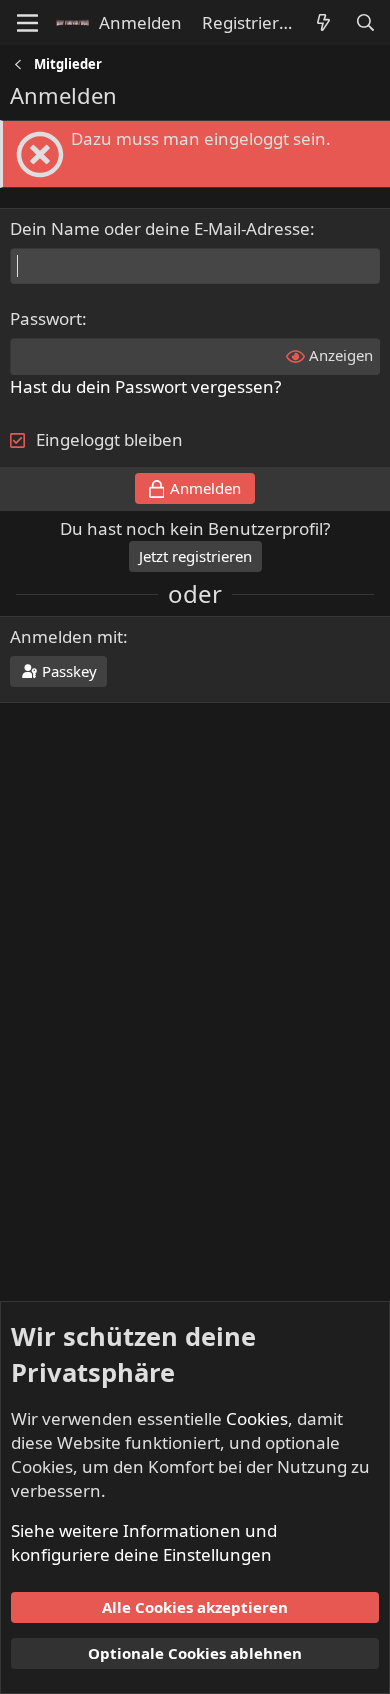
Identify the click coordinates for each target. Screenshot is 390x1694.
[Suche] (365, 23)
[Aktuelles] (323, 23)
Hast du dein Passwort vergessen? (145, 386)
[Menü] (27, 23)
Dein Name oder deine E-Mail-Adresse (160, 228)
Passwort (46, 318)
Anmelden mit (66, 636)
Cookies (257, 1418)
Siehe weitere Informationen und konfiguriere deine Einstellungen (144, 1542)
